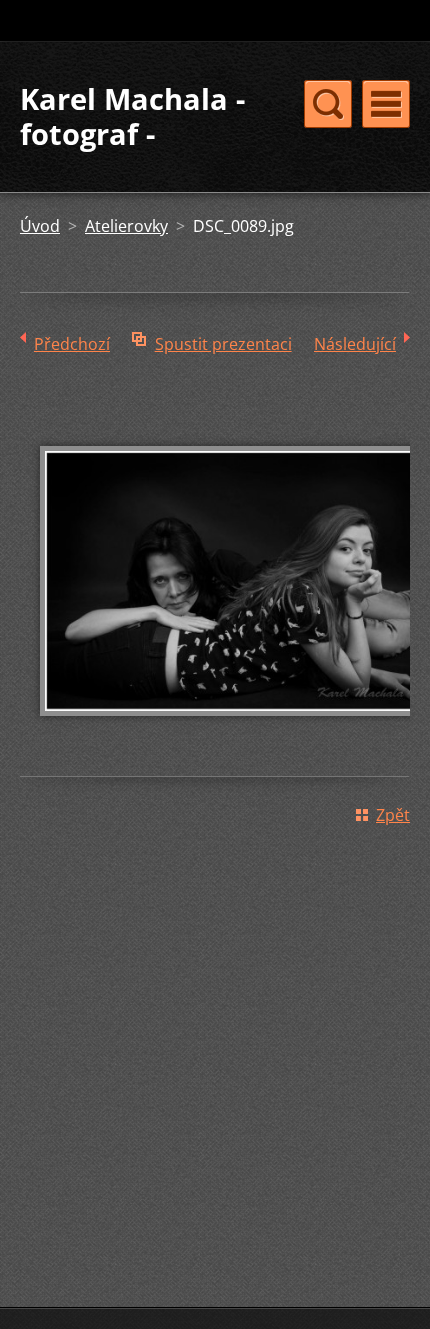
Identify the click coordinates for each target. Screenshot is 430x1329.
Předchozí (72, 344)
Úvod (40, 226)
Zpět (393, 815)
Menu (386, 104)
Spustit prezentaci (223, 344)
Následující (355, 344)
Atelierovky (126, 226)
